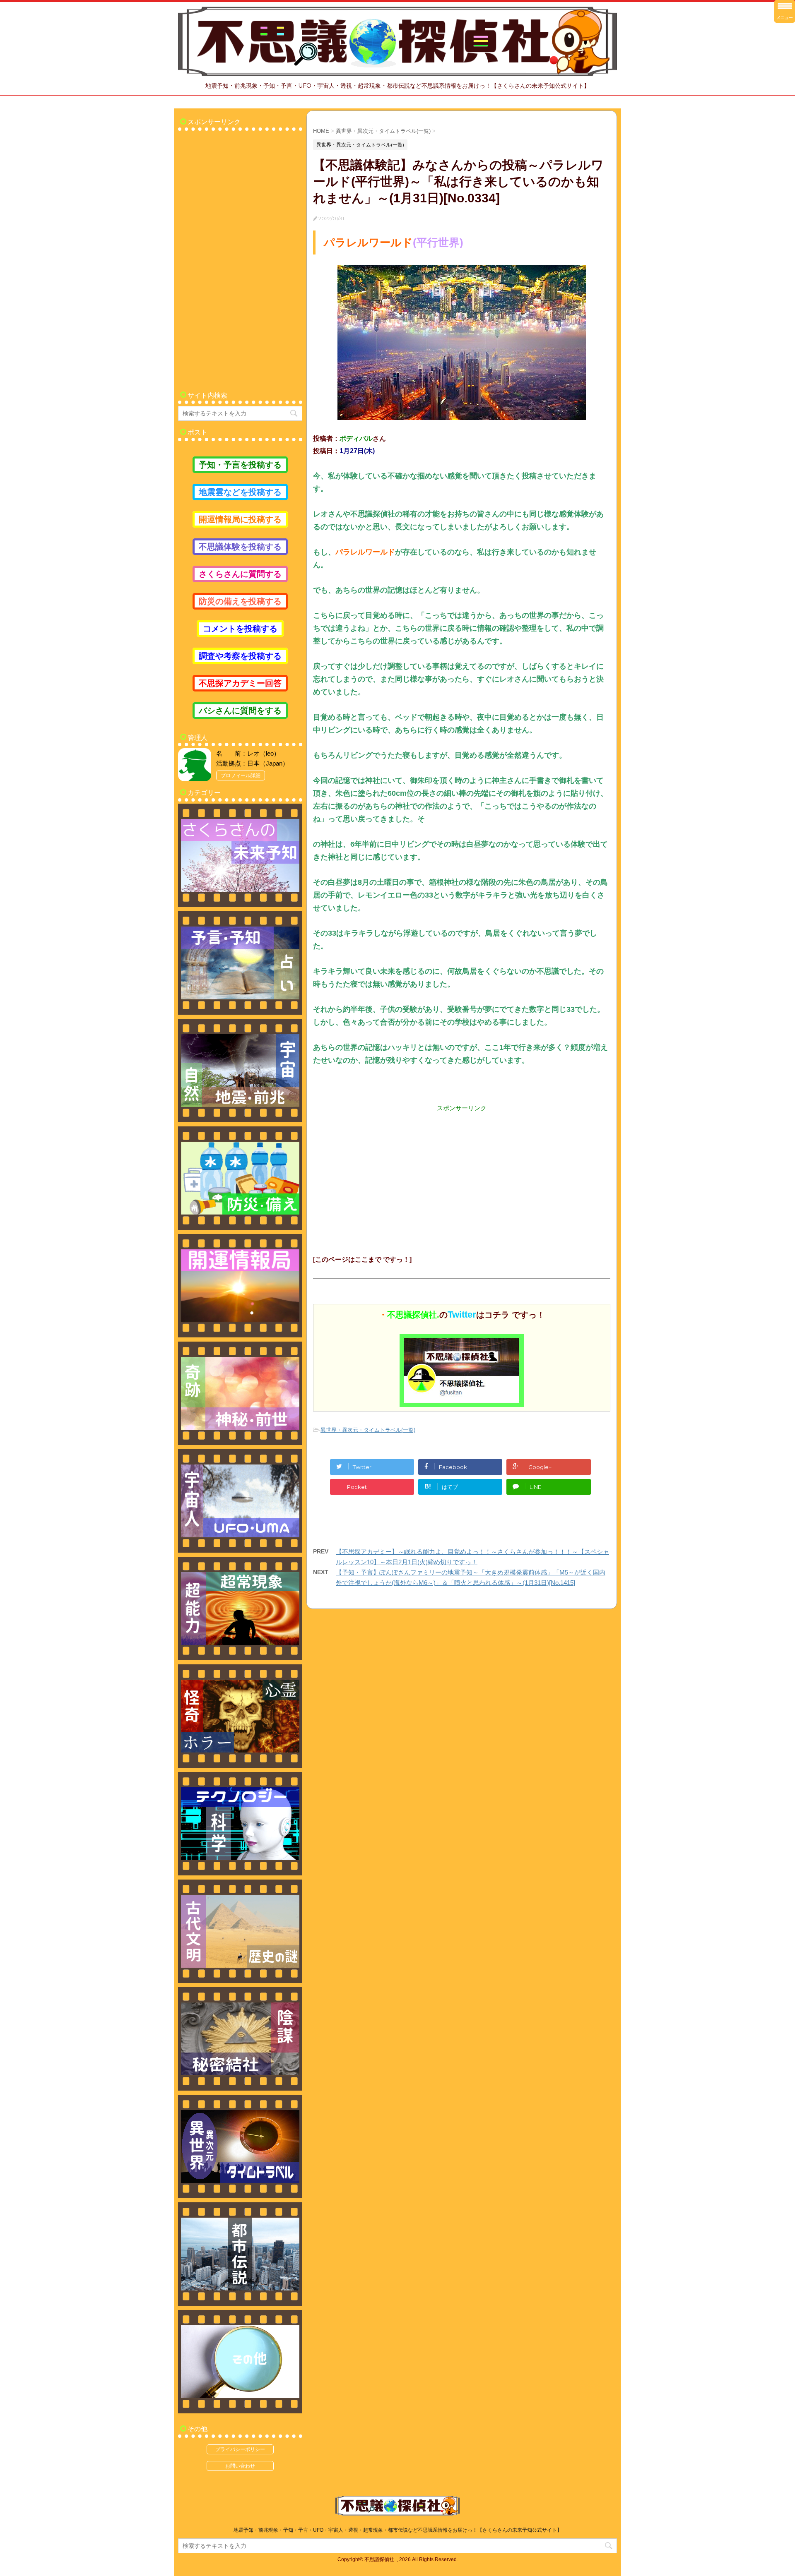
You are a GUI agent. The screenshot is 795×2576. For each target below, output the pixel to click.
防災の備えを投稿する (240, 601)
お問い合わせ (240, 2466)
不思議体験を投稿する (240, 547)
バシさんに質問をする (240, 711)
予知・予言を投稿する (240, 465)
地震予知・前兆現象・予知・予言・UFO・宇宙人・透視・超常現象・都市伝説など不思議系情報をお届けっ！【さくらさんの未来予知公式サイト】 (398, 2530)
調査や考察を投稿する (240, 656)
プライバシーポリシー (240, 2449)
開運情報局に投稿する (240, 519)
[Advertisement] (462, 1171)
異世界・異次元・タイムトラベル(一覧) (368, 1430)
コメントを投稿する (240, 629)
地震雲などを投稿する (240, 492)
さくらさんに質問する (240, 574)
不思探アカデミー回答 (240, 683)
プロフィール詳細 (241, 775)
